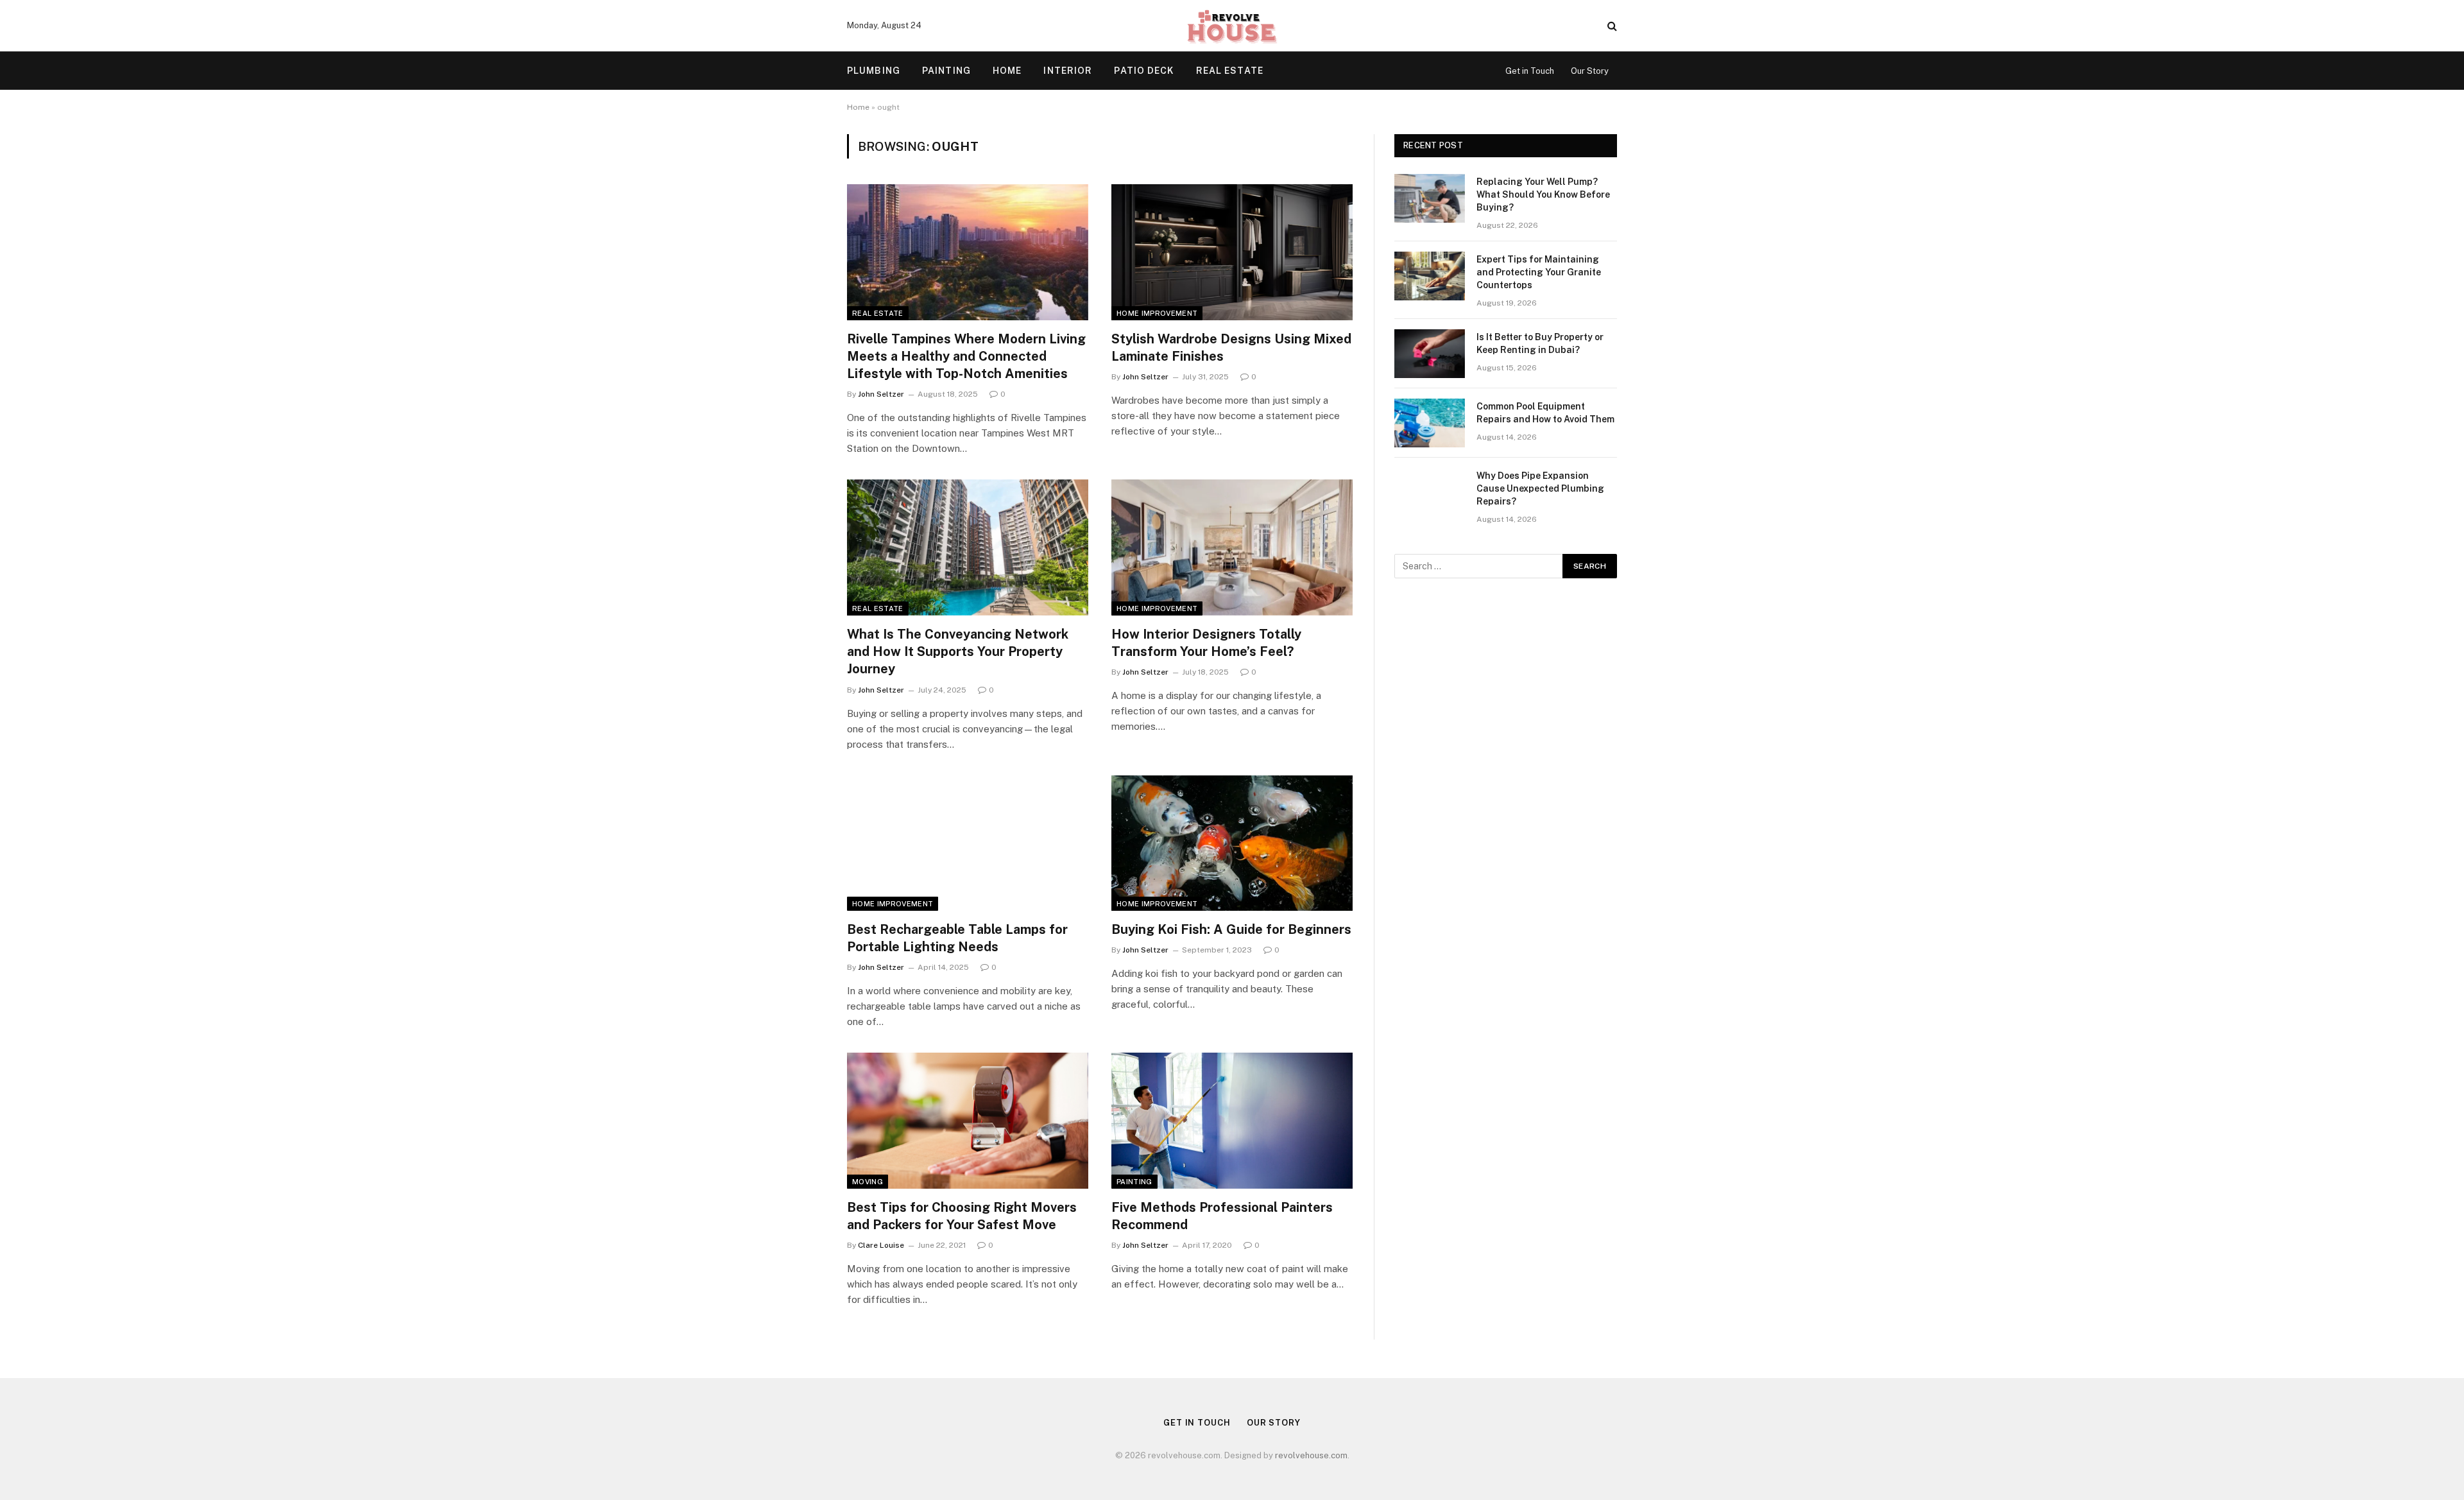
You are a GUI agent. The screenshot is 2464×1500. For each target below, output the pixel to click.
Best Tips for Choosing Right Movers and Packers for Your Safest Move (962, 1216)
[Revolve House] (1232, 26)
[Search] (1611, 26)
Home (1007, 71)
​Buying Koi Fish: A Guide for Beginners (1231, 929)
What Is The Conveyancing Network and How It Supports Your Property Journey (958, 651)
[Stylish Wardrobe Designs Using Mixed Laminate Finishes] (1232, 252)
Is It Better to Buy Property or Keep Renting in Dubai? (1540, 343)
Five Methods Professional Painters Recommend (1222, 1216)
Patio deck (1144, 71)
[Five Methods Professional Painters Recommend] (1232, 1121)
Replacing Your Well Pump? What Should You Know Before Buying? (1543, 194)
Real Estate (1230, 71)
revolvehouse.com (1311, 1455)
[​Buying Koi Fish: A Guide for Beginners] (1232, 843)
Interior (1068, 71)
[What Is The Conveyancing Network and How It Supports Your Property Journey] (968, 547)
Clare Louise (881, 1245)
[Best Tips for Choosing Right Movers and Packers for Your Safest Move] (968, 1121)
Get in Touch (1530, 71)
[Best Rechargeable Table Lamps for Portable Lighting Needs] (968, 843)
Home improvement (1157, 313)
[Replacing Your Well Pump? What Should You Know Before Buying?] (1430, 198)
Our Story (1590, 71)
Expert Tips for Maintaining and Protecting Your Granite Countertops (1539, 272)
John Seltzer (881, 394)
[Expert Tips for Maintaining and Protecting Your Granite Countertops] (1430, 276)
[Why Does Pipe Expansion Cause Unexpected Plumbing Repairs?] (1430, 492)
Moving (868, 1182)
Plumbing (874, 71)
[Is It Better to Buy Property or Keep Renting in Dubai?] (1430, 354)
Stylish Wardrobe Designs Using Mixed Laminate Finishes (1231, 348)
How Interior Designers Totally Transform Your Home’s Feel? (1206, 643)
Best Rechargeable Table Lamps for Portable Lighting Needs (957, 938)
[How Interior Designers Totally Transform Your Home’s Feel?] (1232, 547)
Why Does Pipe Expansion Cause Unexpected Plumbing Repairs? (1540, 488)
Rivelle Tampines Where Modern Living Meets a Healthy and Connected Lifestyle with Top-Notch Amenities (966, 356)
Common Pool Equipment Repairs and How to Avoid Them (1545, 413)
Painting (946, 71)
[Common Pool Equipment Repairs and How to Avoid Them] (1430, 423)
